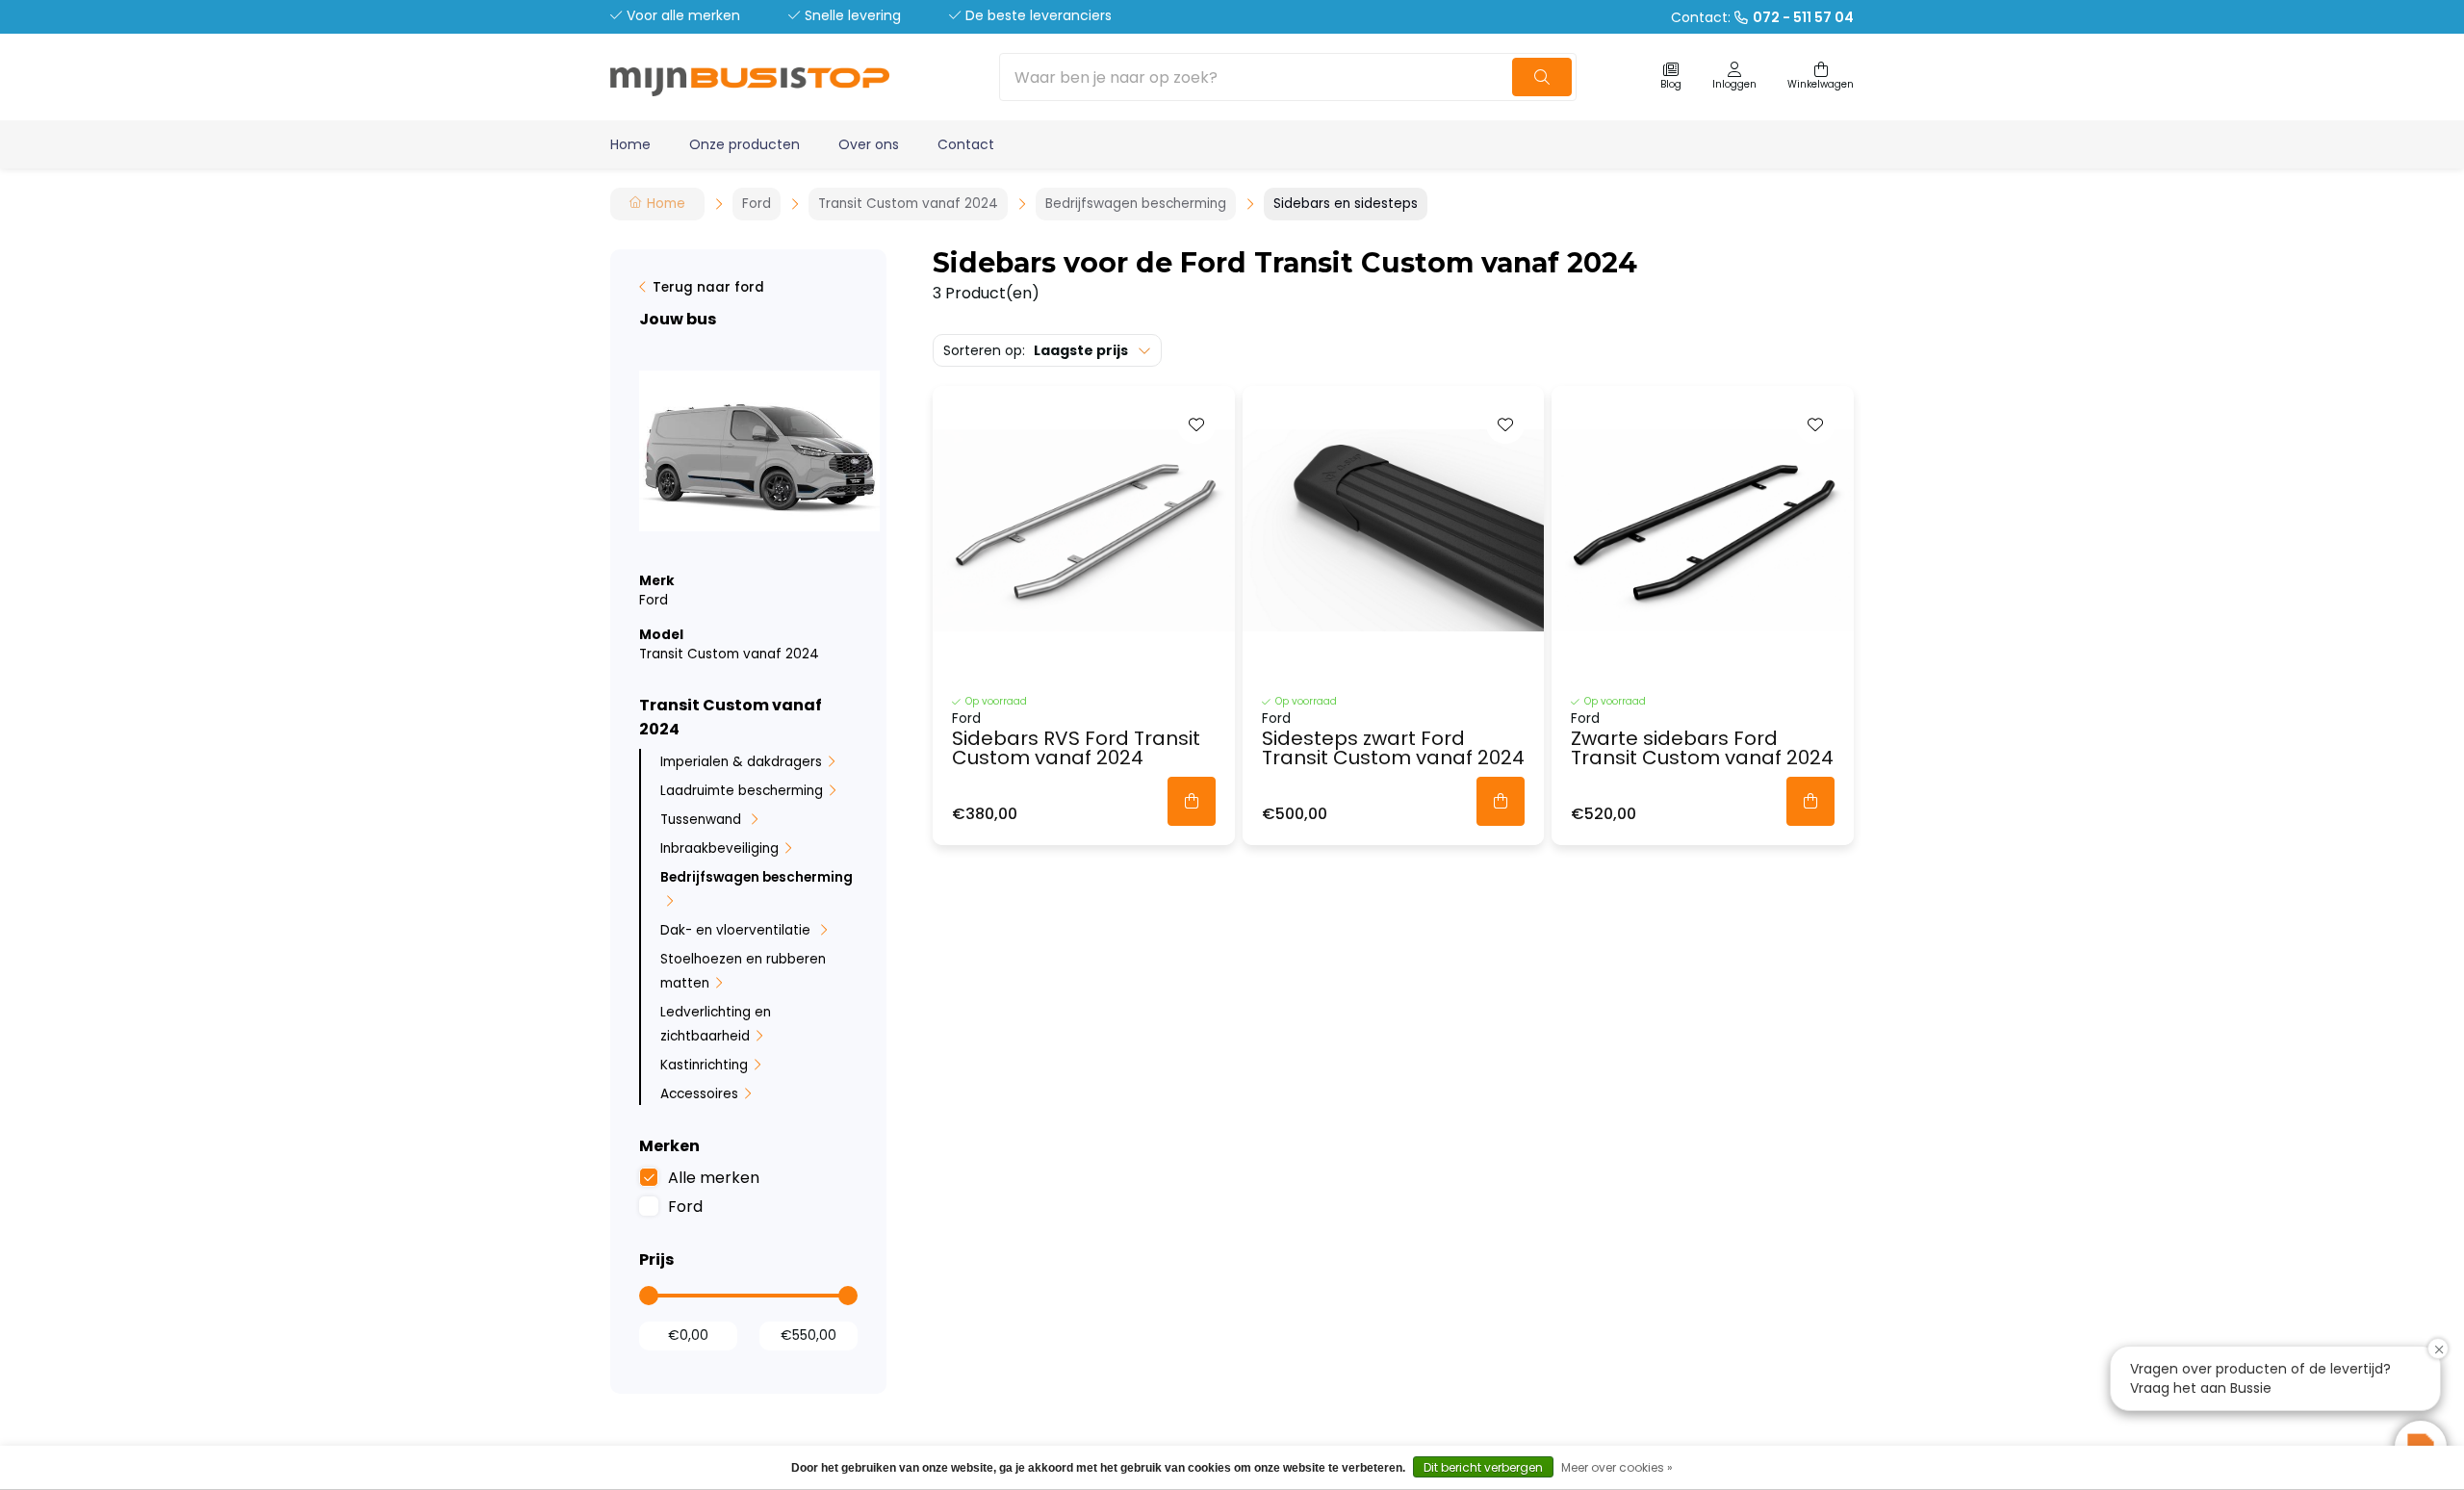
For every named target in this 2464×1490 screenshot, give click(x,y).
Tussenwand (703, 820)
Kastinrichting (704, 1065)
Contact (966, 144)
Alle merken (714, 1178)
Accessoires (699, 1094)
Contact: (1762, 17)
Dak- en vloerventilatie (737, 930)
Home (630, 144)
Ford (685, 1207)
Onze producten (744, 144)
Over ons (869, 144)
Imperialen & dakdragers (741, 762)
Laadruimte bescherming (742, 791)
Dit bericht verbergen (1483, 1467)
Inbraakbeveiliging (719, 848)
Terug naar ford (708, 287)
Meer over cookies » (1617, 1467)
